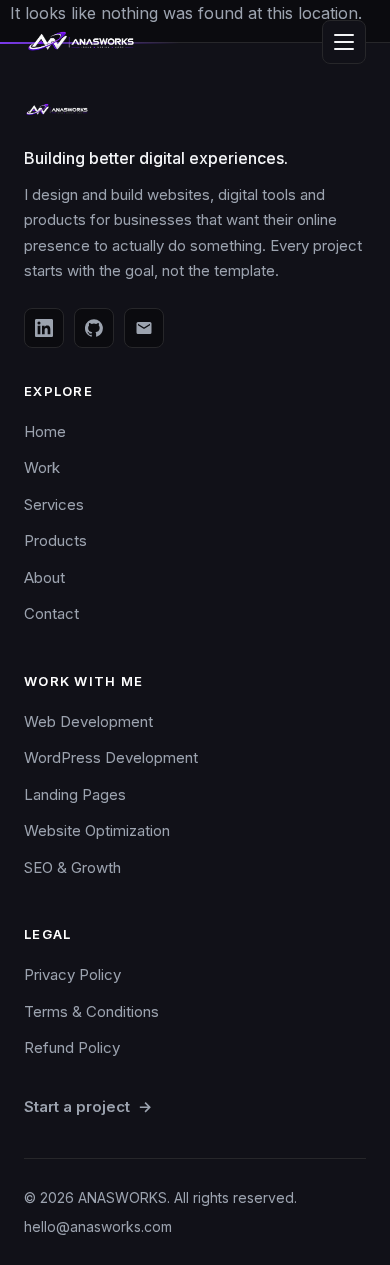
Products (55, 540)
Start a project (88, 1106)
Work (42, 467)
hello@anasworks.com (98, 1226)
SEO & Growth (72, 867)
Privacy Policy (72, 974)
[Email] (144, 328)
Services (54, 504)
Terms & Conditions (91, 1011)
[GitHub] (94, 328)
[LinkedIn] (44, 328)
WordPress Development (111, 757)
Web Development (88, 721)
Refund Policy (72, 1047)
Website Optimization (97, 830)
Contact (51, 613)
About (44, 577)
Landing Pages (75, 794)
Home (45, 431)
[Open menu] (344, 42)
